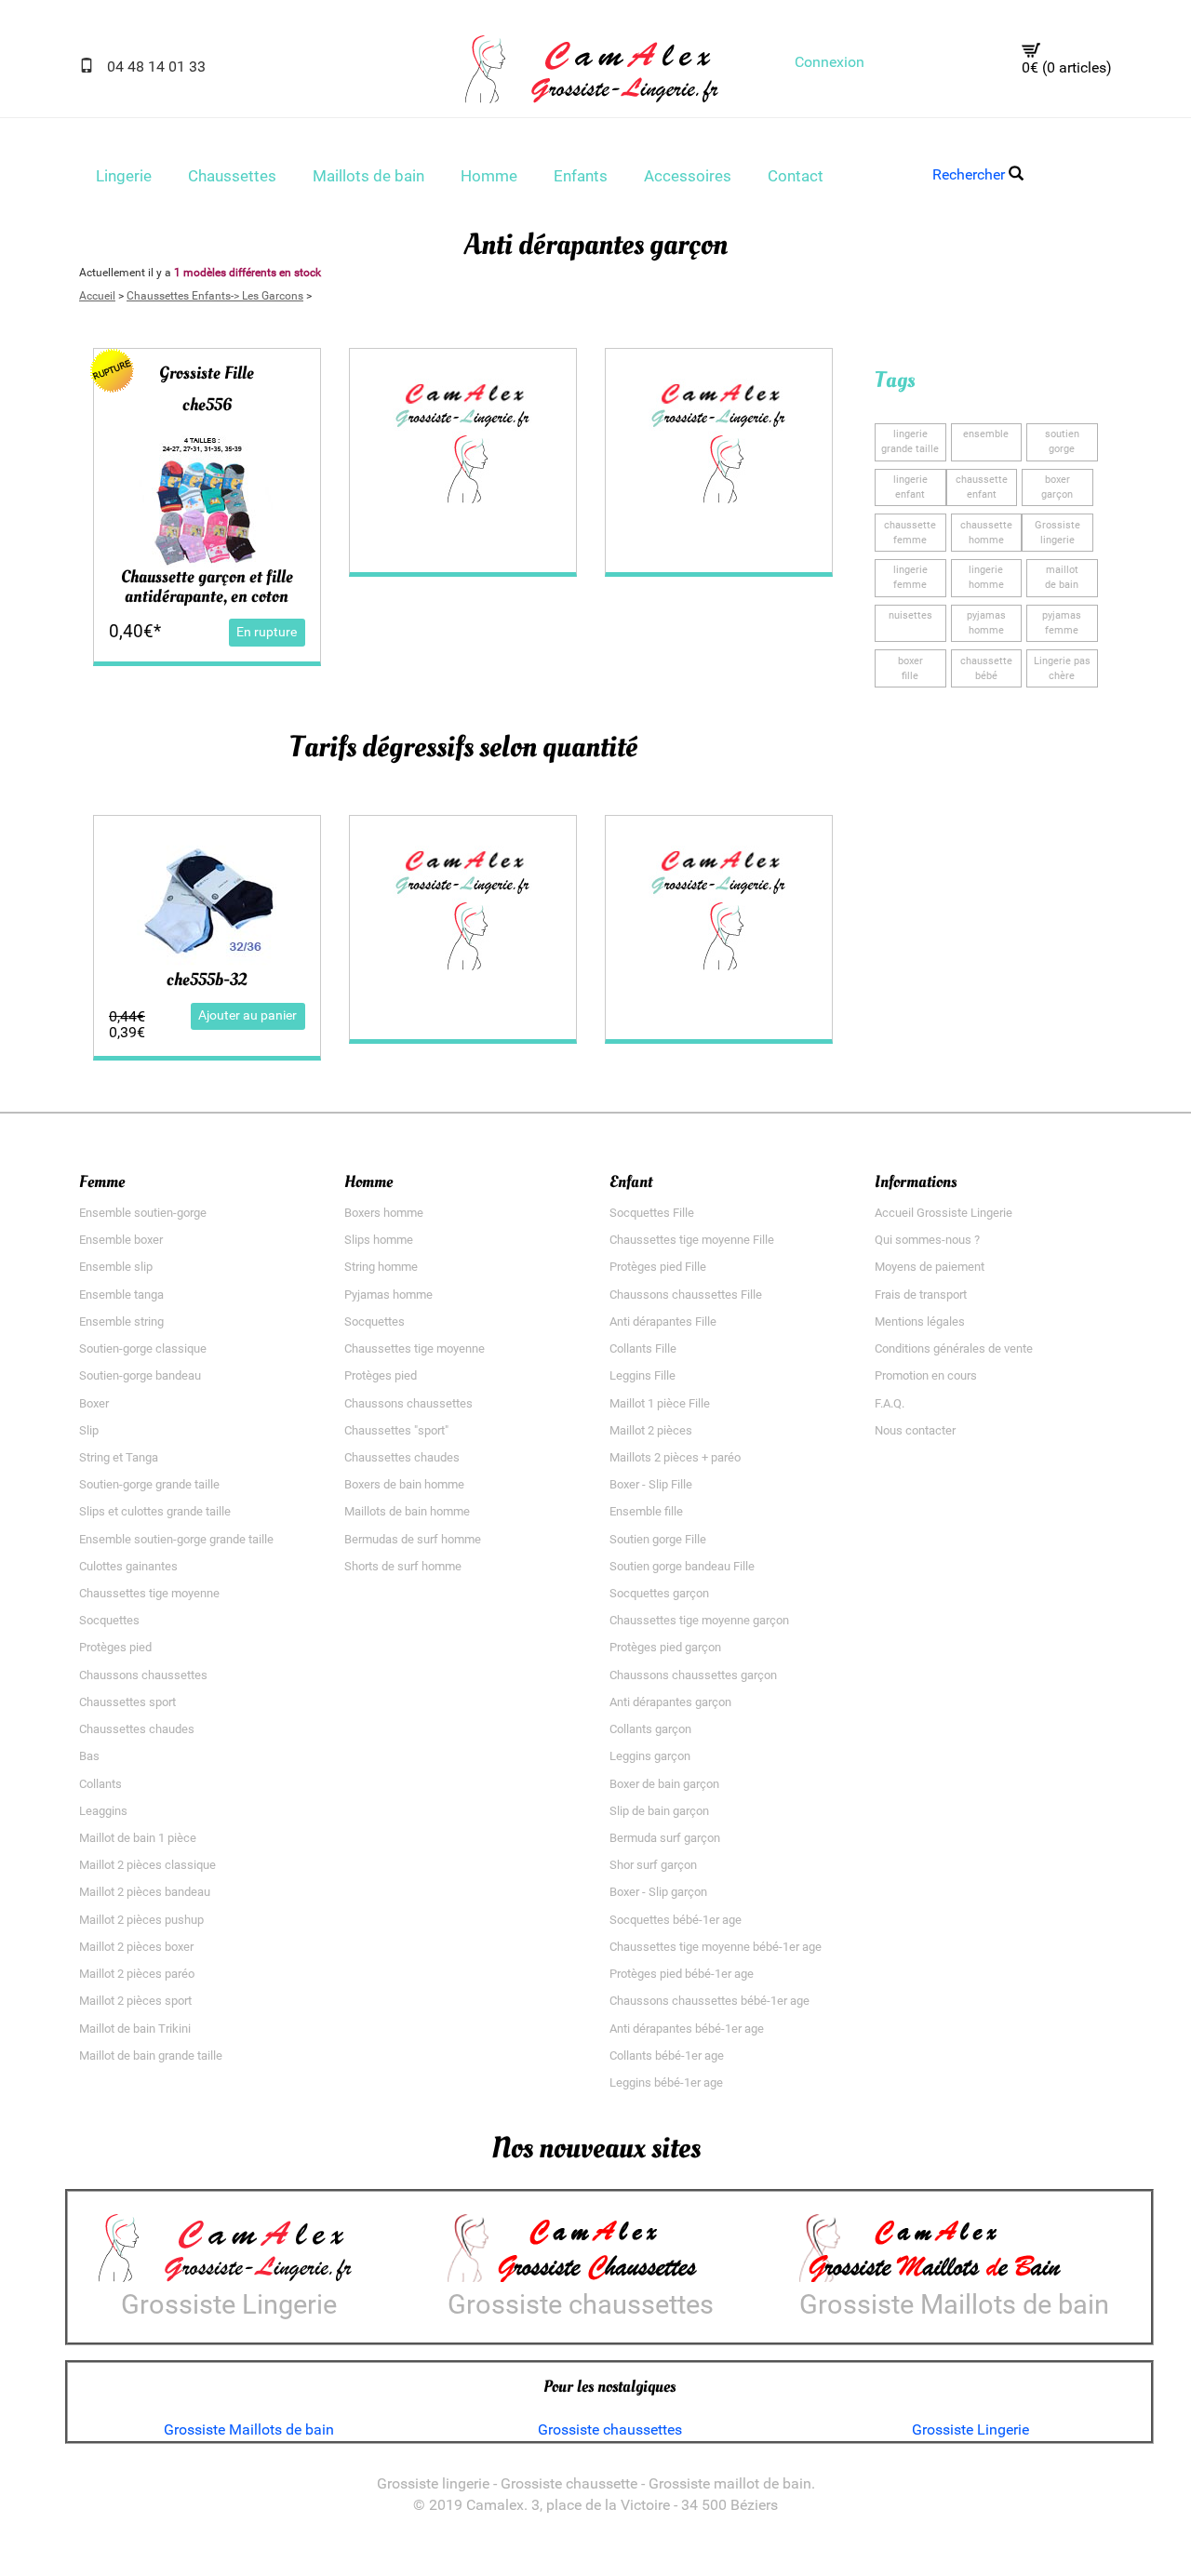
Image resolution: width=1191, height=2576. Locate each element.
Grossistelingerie (1057, 533)
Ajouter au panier (248, 1015)
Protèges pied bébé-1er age (682, 1974)
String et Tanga (119, 1457)
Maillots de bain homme (407, 1511)
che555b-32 (207, 980)
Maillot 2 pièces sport (135, 2001)
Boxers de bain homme (404, 1484)
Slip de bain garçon (659, 1811)
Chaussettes (232, 176)
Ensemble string (121, 1321)
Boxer (94, 1403)
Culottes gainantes (128, 1566)
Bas (89, 1756)
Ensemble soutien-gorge (143, 1213)
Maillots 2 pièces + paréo (675, 1457)
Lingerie (124, 176)
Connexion (830, 62)
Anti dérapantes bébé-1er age (687, 2029)
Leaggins (103, 1811)
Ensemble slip (116, 1267)
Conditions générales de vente (954, 1348)
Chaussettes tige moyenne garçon (699, 1620)
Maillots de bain (368, 176)
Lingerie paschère (1062, 668)
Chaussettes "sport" (396, 1430)
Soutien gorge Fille (658, 1539)
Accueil (97, 296)
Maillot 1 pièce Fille (660, 1403)
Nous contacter (915, 1430)
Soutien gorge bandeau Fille (682, 1566)
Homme (489, 176)
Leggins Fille (642, 1375)
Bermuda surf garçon (665, 1838)
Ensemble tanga (121, 1295)
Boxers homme (384, 1213)
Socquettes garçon (659, 1593)
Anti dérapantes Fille (663, 1321)
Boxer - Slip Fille (651, 1484)
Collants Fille (643, 1348)
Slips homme (379, 1240)
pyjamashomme (986, 623)
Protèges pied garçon (665, 1647)
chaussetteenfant (982, 487)
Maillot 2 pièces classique (147, 1865)
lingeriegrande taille (910, 441)
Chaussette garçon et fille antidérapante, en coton (207, 587)
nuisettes (910, 615)
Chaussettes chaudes (137, 1729)
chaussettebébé (986, 668)
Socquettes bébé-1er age (676, 1920)
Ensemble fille (646, 1511)
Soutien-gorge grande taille (149, 1484)
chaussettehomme (986, 533)
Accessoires (688, 176)
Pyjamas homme (388, 1295)
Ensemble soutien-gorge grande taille (176, 1539)
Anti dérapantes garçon (670, 1702)
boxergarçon (1057, 487)
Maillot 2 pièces (651, 1430)
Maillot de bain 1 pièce (138, 1838)
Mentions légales (920, 1321)
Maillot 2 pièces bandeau (145, 1892)
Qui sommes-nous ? (927, 1240)
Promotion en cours (926, 1375)
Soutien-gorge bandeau (140, 1375)
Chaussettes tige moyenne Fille (692, 1240)
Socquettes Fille (652, 1213)
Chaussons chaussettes (143, 1675)
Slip (89, 1430)
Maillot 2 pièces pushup (141, 1920)
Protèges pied (115, 1647)
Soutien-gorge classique (143, 1348)
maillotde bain (1062, 577)
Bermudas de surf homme (413, 1539)
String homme (381, 1267)
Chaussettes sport (127, 1702)
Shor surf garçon (653, 1865)
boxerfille (910, 668)
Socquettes (109, 1620)
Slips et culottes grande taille (155, 1511)
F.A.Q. (890, 1403)
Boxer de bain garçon (664, 1784)
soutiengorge (1062, 441)
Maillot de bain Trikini (135, 2029)
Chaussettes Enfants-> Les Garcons (215, 296)
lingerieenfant (910, 487)
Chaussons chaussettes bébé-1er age (709, 2001)
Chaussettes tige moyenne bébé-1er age (716, 1947)
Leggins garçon (650, 1756)
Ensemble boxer (121, 1240)
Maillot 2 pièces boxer (136, 1947)
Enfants (581, 176)
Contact (796, 176)
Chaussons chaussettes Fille (686, 1295)
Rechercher (970, 174)
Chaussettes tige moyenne (149, 1593)
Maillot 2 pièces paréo (137, 1974)
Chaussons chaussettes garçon (693, 1675)
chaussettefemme (910, 533)
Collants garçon (650, 1729)
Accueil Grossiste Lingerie (943, 1213)
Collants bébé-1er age (667, 2055)
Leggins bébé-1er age (666, 2082)
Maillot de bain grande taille (151, 2055)
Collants (100, 1784)
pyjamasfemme (1062, 623)
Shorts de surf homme (403, 1566)
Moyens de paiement (930, 1267)
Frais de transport (921, 1295)
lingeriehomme (986, 577)
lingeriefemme (910, 577)
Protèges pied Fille (658, 1267)
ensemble (986, 434)
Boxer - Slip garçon (658, 1892)
